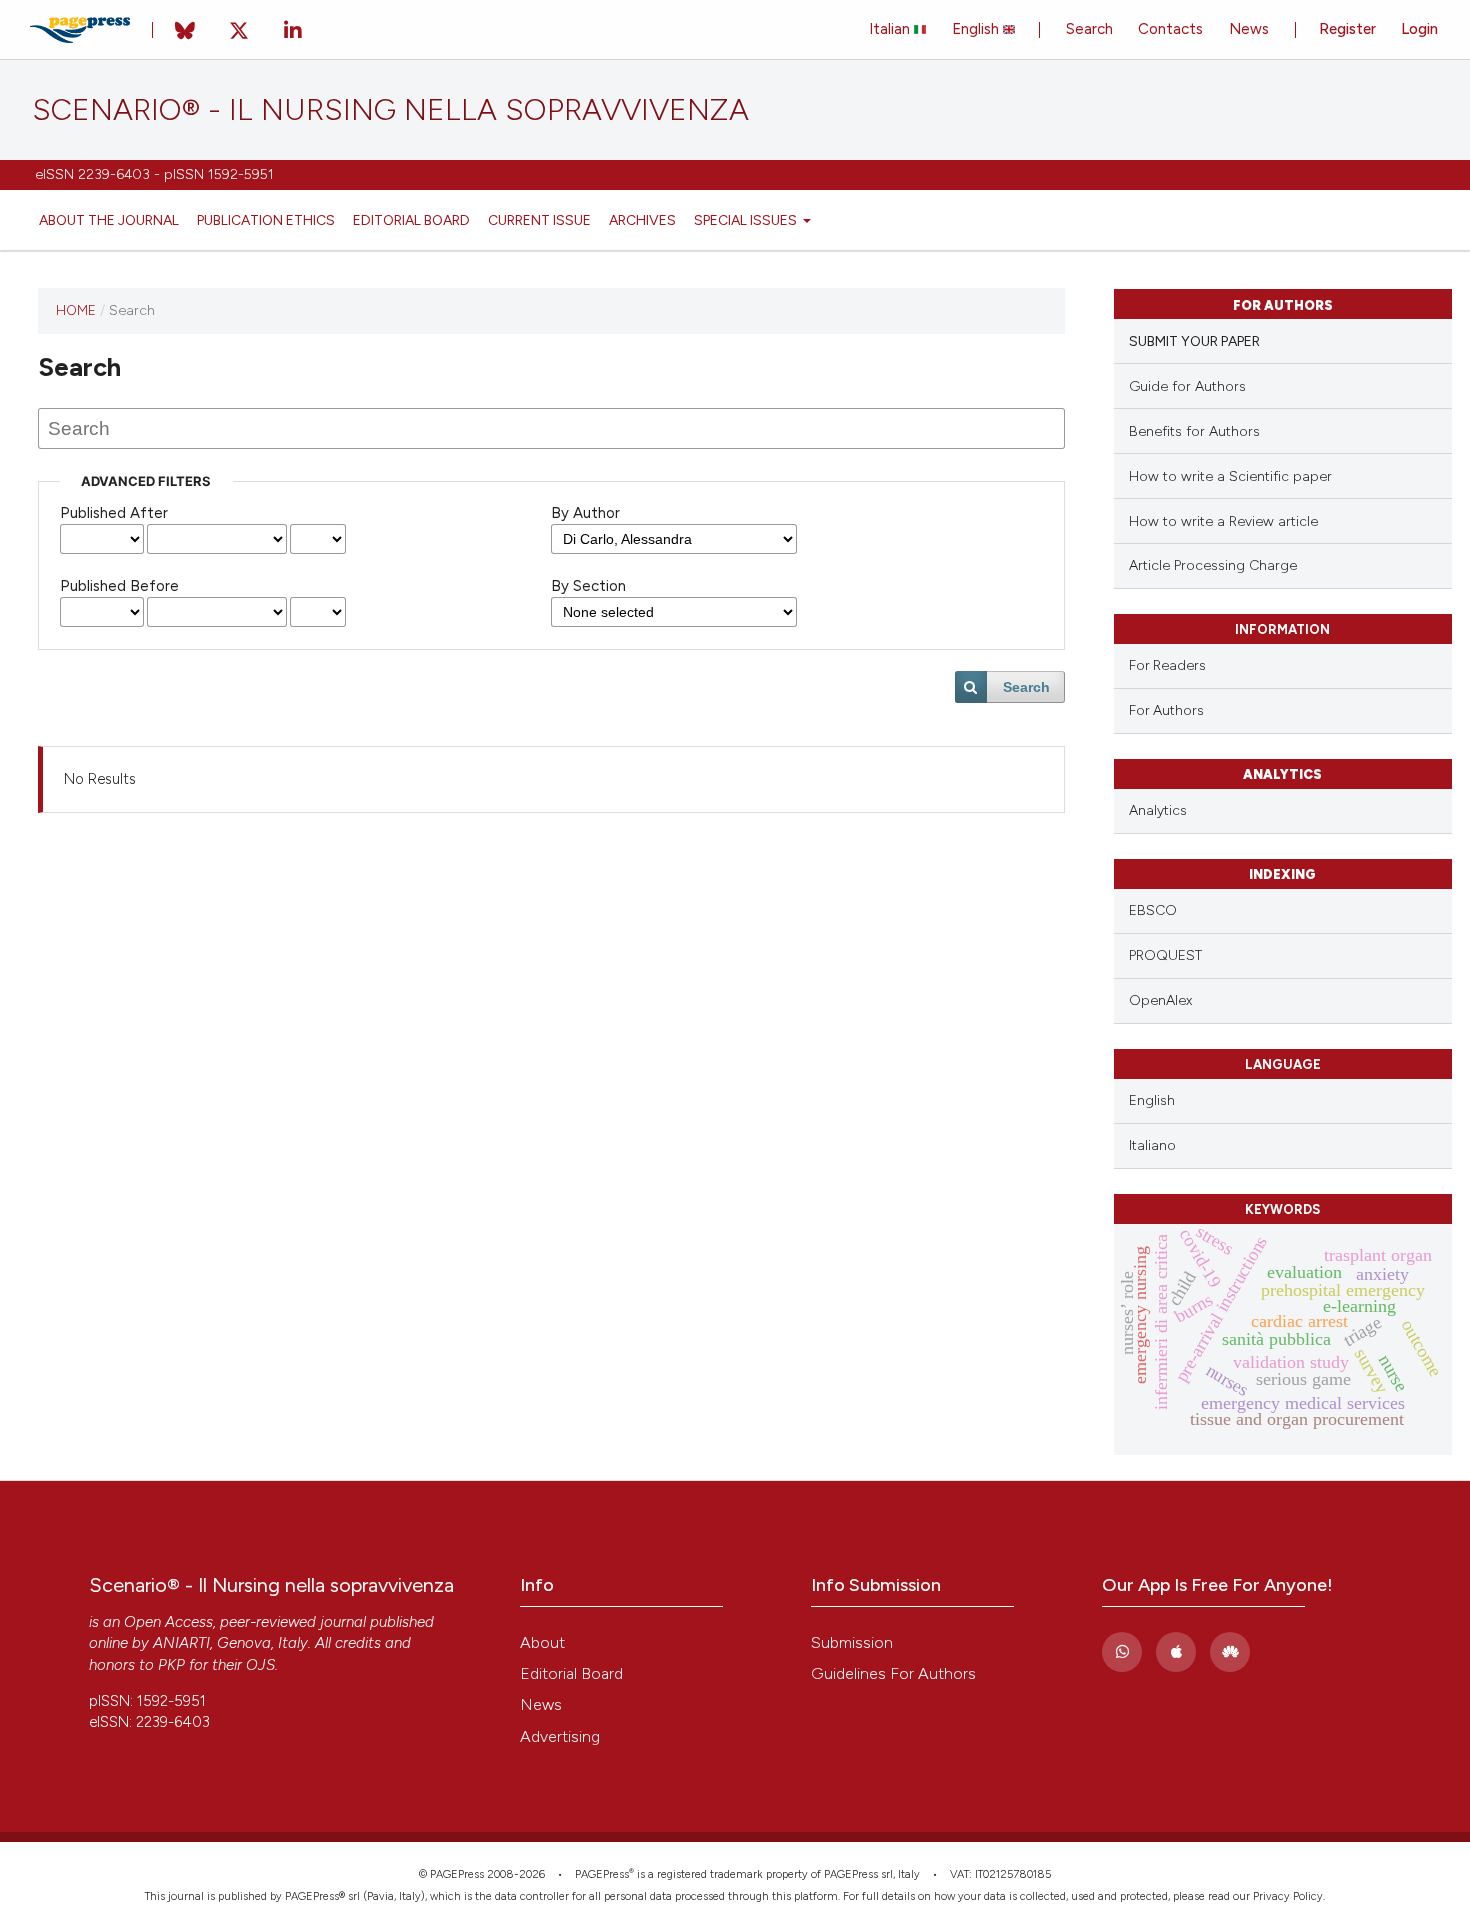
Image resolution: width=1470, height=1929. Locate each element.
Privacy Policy (1288, 1896)
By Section (588, 586)
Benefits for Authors (1194, 431)
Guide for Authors (1187, 386)
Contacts (1170, 29)
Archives (642, 220)
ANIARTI (181, 1643)
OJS (260, 1665)
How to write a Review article (1223, 521)
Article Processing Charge (1213, 565)
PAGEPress (602, 1874)
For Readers (1167, 665)
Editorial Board (411, 220)
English (977, 29)
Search (1089, 29)
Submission (852, 1642)
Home (76, 310)
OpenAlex (1160, 1000)
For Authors (1166, 710)
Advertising (560, 1736)
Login (1419, 29)
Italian (891, 29)
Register (1347, 29)
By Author (585, 513)
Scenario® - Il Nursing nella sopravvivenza (390, 110)
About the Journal (109, 220)
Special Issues (747, 220)
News (1249, 29)
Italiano (1152, 1145)
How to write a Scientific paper (1230, 476)
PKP (171, 1665)
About (542, 1642)
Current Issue (539, 220)
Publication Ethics (266, 220)
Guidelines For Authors (893, 1673)
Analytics (1158, 810)
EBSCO (1153, 910)
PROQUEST (1165, 955)
